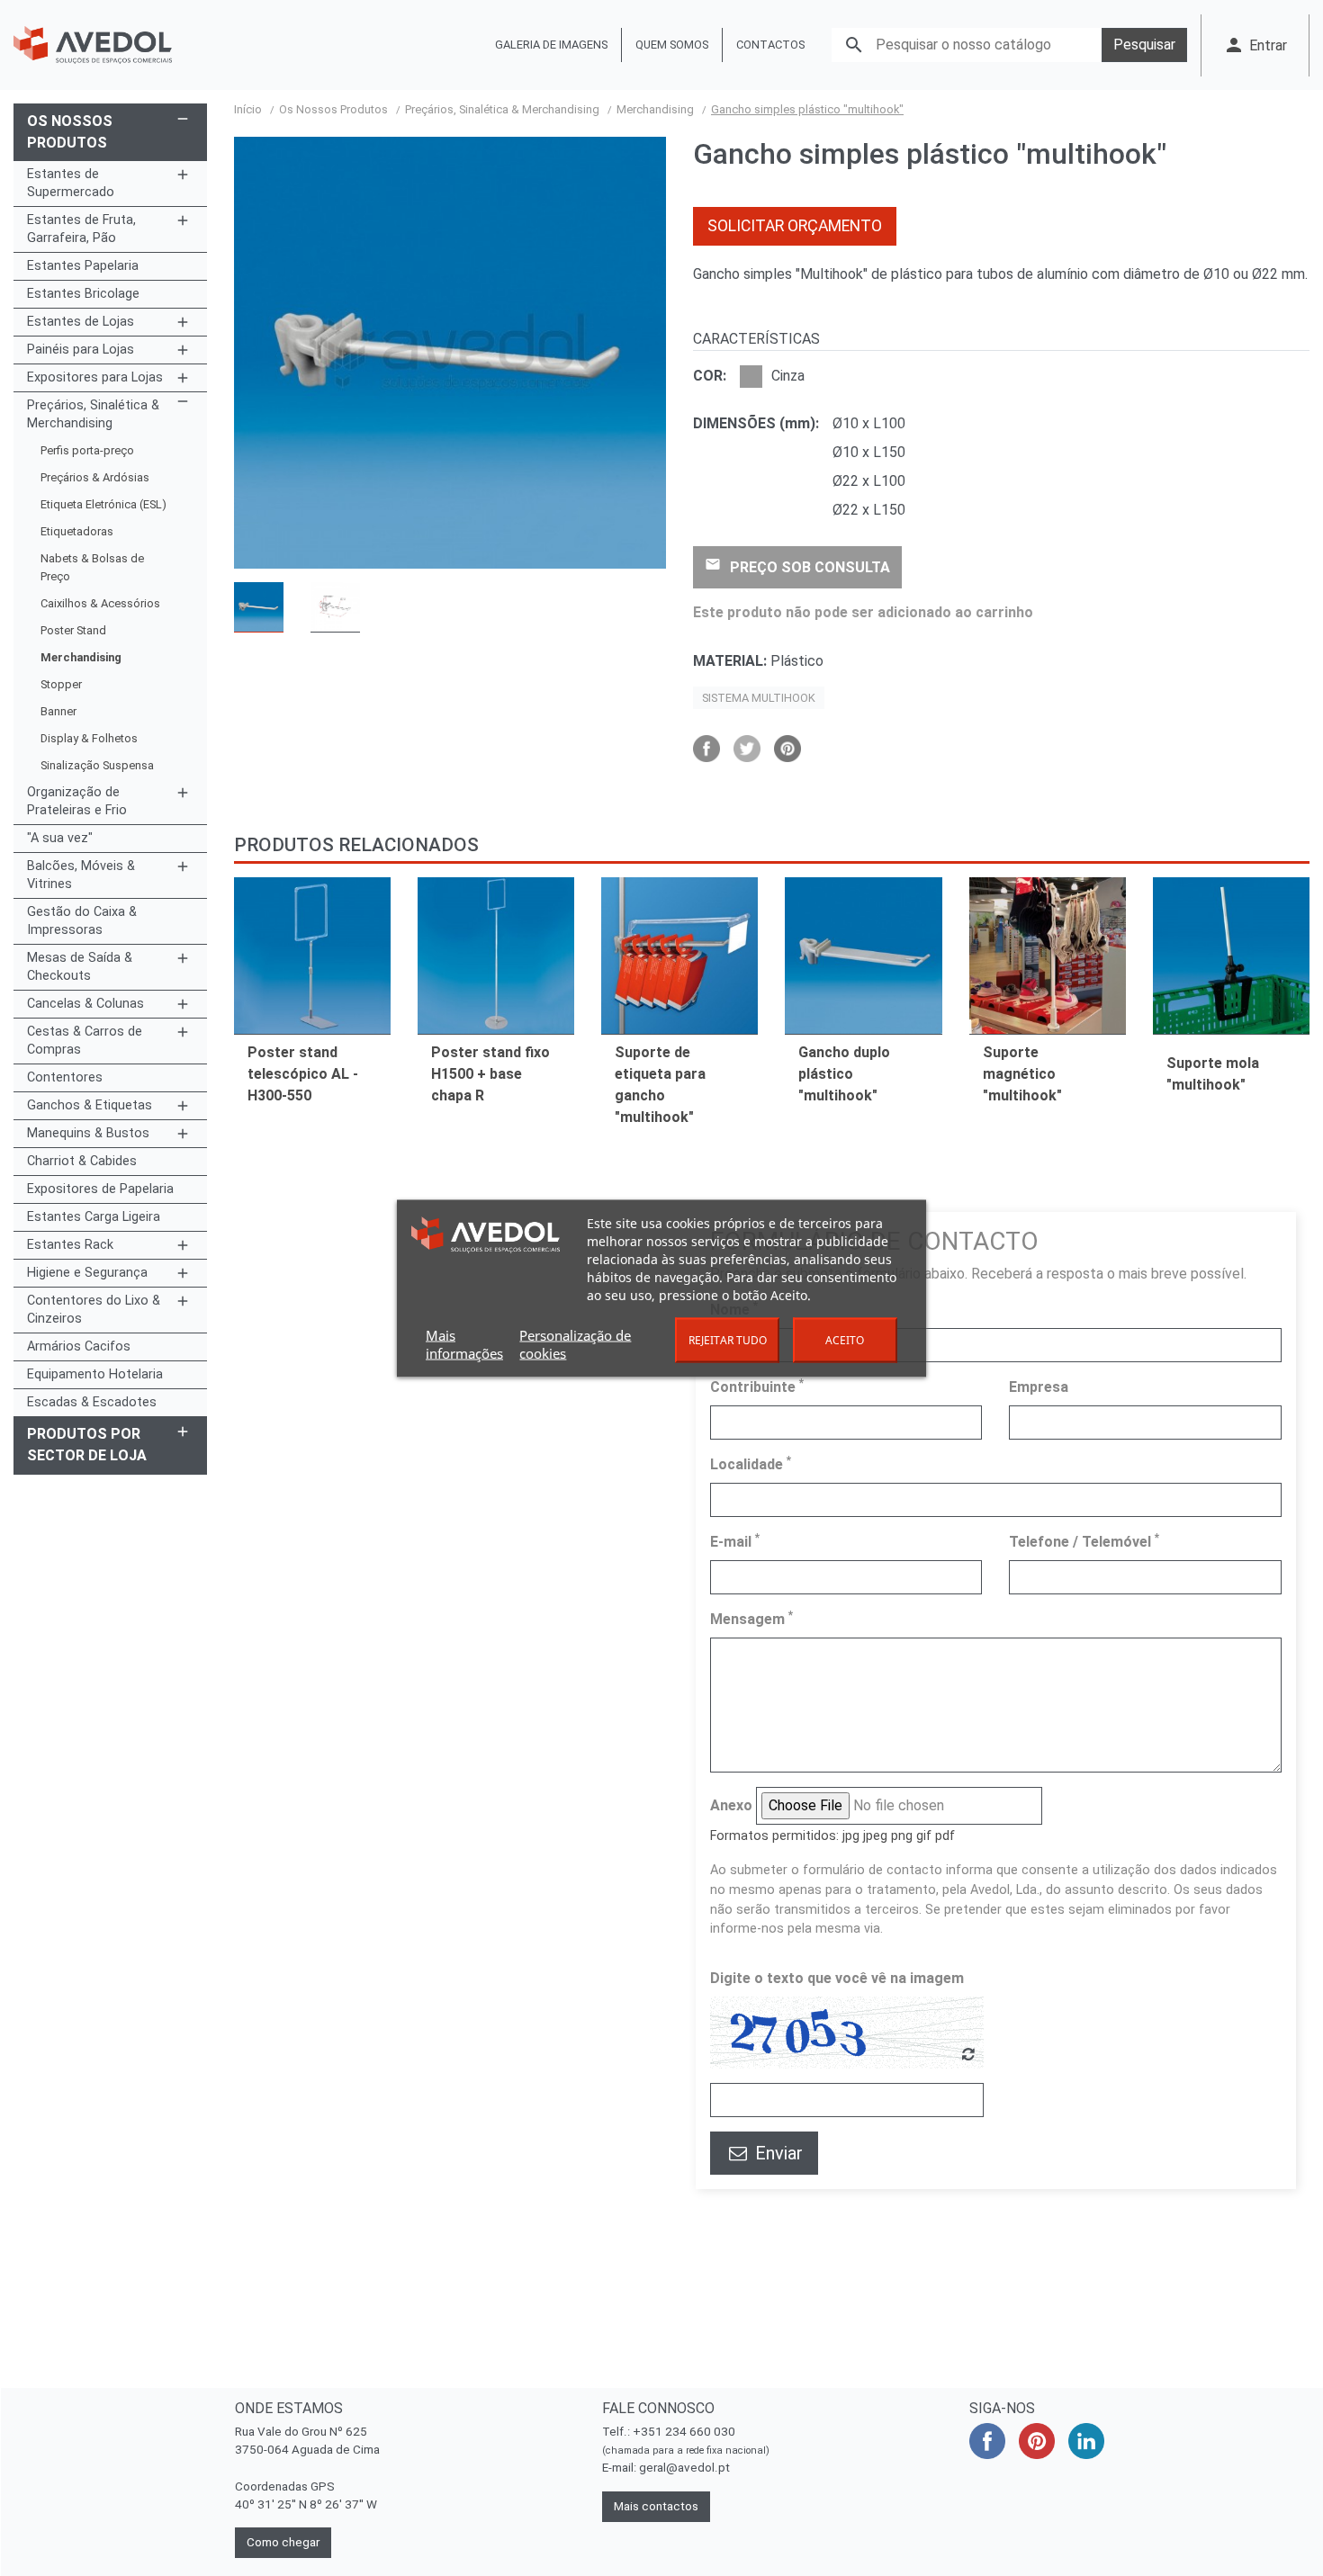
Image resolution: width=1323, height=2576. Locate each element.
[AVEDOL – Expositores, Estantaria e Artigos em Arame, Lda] (93, 45)
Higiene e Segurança (87, 1273)
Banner (58, 711)
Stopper (61, 684)
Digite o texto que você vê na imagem (837, 1978)
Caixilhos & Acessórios (100, 603)
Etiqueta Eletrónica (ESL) (103, 504)
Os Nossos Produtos (70, 132)
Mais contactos (656, 2506)
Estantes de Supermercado (71, 183)
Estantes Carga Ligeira (94, 1217)
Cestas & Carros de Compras (85, 1041)
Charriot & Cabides (82, 1161)
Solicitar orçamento (795, 226)
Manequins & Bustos (88, 1133)
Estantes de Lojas (81, 322)
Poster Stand (73, 630)
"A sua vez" (60, 838)
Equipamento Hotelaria (95, 1374)
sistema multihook (759, 698)
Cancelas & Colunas (85, 1004)
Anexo (731, 1805)
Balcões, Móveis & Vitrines (81, 875)
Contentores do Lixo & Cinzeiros (94, 1310)
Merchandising (81, 657)
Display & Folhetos (89, 738)
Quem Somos (672, 45)
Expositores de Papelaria (100, 1189)
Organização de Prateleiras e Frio (77, 801)
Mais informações (464, 1343)
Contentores (65, 1077)
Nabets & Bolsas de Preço (92, 567)
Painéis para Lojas (81, 350)
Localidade (751, 1463)
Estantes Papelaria (83, 266)
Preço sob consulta (797, 566)
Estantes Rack (70, 1245)
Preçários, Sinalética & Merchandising (93, 414)
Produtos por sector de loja (87, 1445)
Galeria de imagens (551, 45)
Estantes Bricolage (83, 294)
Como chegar (283, 2542)
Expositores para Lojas (95, 377)
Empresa (1039, 1387)
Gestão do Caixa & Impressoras (82, 921)
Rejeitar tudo (728, 1339)
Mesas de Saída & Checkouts (80, 967)
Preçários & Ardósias (95, 477)
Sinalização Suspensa (97, 765)
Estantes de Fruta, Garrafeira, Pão (81, 229)
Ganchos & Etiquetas (90, 1105)
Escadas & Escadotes (92, 1402)
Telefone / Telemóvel (1084, 1541)
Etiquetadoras (77, 531)
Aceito (845, 1339)
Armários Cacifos (79, 1346)
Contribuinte (757, 1386)
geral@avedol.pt (684, 2468)
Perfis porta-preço (87, 450)
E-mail (735, 1541)
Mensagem (751, 1618)
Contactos (770, 45)
